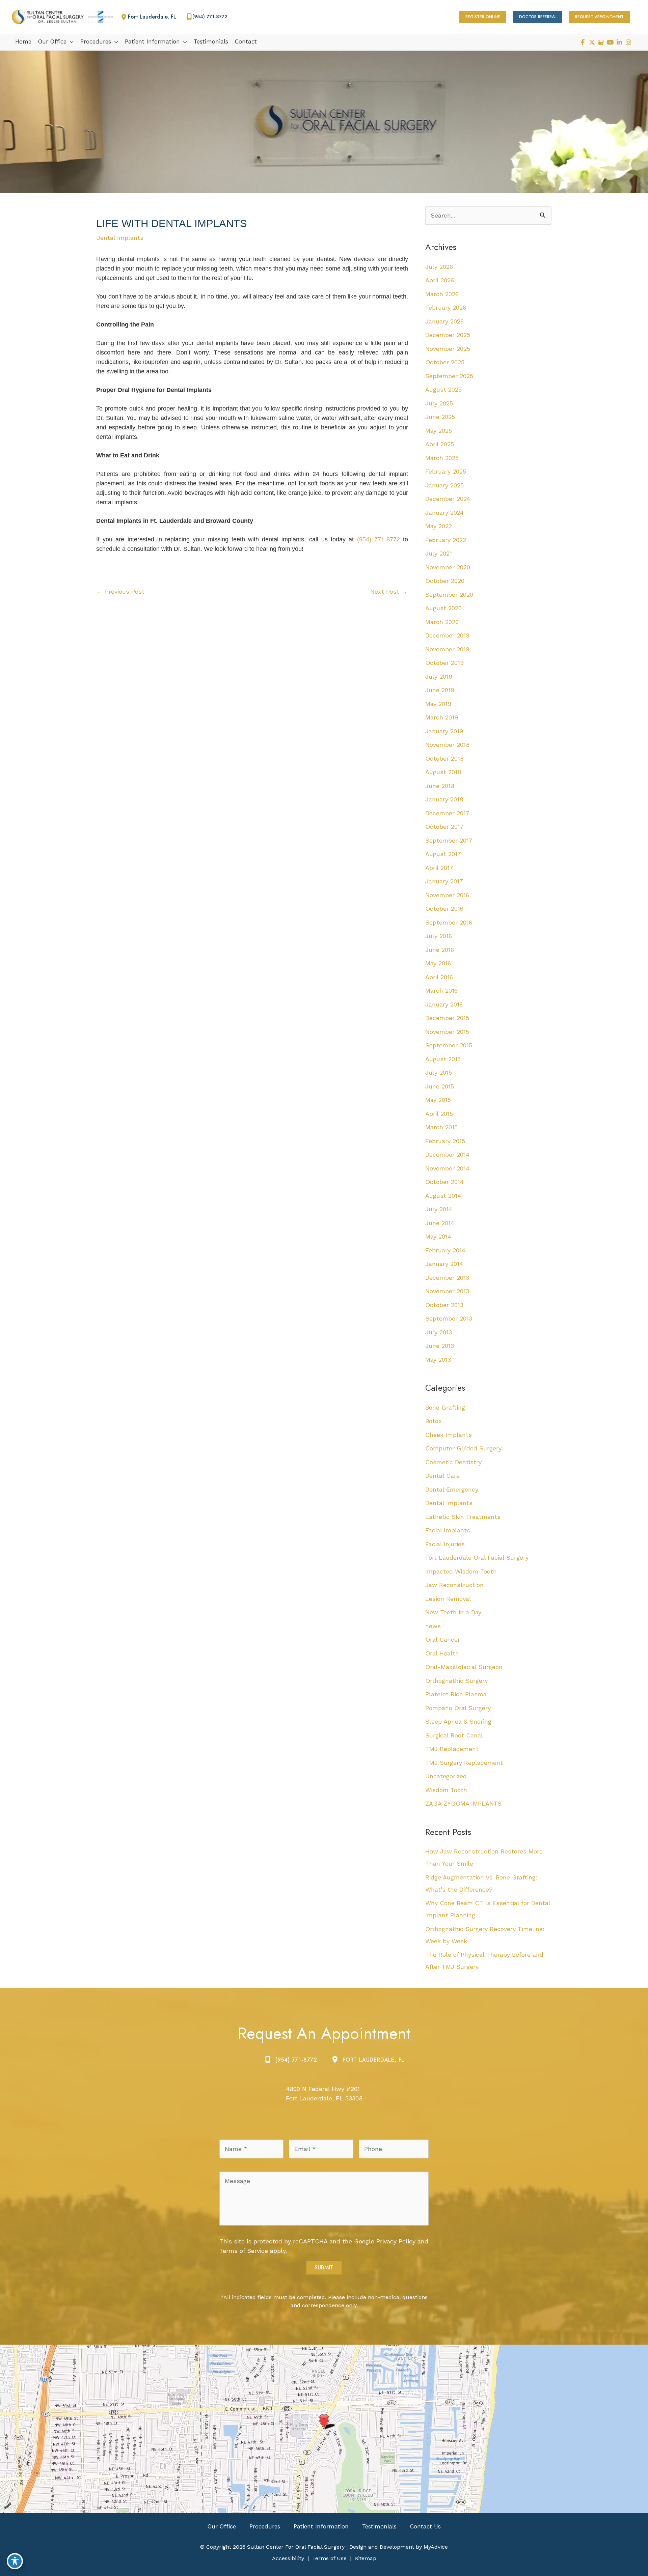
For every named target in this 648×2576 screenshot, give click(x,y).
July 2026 (439, 267)
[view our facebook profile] (583, 42)
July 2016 (439, 936)
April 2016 (439, 977)
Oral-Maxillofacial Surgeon (464, 1667)
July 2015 (439, 1072)
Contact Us (425, 2526)
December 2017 (447, 813)
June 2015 (440, 1086)
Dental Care (442, 1476)
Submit (324, 2268)
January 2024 (444, 513)
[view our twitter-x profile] (592, 42)
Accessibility (288, 2558)
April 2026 (440, 280)
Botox (434, 1421)
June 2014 (440, 1223)
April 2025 (440, 444)
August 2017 (443, 854)
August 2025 (443, 389)
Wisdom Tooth (446, 1790)
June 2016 (440, 950)
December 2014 (447, 1154)
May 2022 (439, 526)
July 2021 (439, 553)
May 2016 (438, 963)
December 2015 (447, 1018)
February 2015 (445, 1141)
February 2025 (446, 471)
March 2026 (442, 294)
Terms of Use (329, 2558)
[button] (483, 17)
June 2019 (440, 690)
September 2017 (449, 840)
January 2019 (444, 731)
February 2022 (446, 540)
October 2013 (444, 1305)
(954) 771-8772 (379, 539)
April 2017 (439, 868)
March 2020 (442, 622)
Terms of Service (244, 2251)
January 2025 (444, 485)
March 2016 (441, 990)
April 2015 (439, 1114)
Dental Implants (120, 238)
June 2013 (440, 1346)
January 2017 (444, 881)
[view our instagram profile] (628, 42)
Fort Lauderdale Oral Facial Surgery (477, 1558)
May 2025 (439, 431)
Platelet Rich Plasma (456, 1694)
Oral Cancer (443, 1639)
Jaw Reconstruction (454, 1585)
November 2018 (447, 745)
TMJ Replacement (452, 1749)
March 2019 (442, 717)
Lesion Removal (448, 1599)
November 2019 (447, 649)
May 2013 (438, 1360)
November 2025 (448, 349)
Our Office (222, 2526)
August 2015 (443, 1059)
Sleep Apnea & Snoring (458, 1721)
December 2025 (448, 335)
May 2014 (438, 1236)
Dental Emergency (452, 1489)
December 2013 (447, 1278)
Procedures (265, 2526)
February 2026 (446, 307)
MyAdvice (435, 2547)
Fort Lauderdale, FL (373, 2060)
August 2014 (443, 1196)
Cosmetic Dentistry (453, 1462)
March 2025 (442, 458)
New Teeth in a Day (453, 1612)
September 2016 (449, 922)
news (433, 1626)
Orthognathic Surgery (456, 1681)
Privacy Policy (396, 2241)
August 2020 (443, 608)
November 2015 (447, 1032)
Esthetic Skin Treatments (463, 1517)
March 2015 (441, 1127)
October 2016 (444, 909)
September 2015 (449, 1045)
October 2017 (444, 827)
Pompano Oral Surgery (458, 1708)
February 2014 (445, 1250)
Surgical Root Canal (454, 1735)
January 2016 (444, 1004)
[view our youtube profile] (610, 42)
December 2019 (447, 635)
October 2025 (445, 362)
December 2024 (448, 499)
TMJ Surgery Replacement (464, 1763)
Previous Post (121, 591)
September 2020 (449, 595)
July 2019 (439, 676)
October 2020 (445, 581)
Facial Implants (448, 1530)
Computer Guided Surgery (463, 1448)
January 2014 (444, 1264)
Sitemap (366, 2558)
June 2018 (440, 786)
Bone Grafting (445, 1407)
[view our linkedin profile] (619, 42)
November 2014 (447, 1168)
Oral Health (442, 1653)
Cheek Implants (449, 1435)
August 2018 (443, 772)
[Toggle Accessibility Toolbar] (15, 2561)
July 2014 (439, 1209)
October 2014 (444, 1182)
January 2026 (444, 321)
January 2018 (444, 799)
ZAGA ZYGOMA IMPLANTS (463, 1803)
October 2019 (444, 663)
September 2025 (449, 376)
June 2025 (440, 417)
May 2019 (438, 704)
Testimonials (379, 2526)
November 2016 (447, 895)
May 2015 (438, 1100)
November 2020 (448, 567)
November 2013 (447, 1291)
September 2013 (449, 1318)
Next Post (389, 591)
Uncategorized (446, 1776)
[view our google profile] (601, 42)
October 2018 (444, 758)
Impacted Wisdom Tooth (461, 1571)
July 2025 (439, 403)
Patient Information (321, 2526)
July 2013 (439, 1332)
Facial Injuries (445, 1544)
